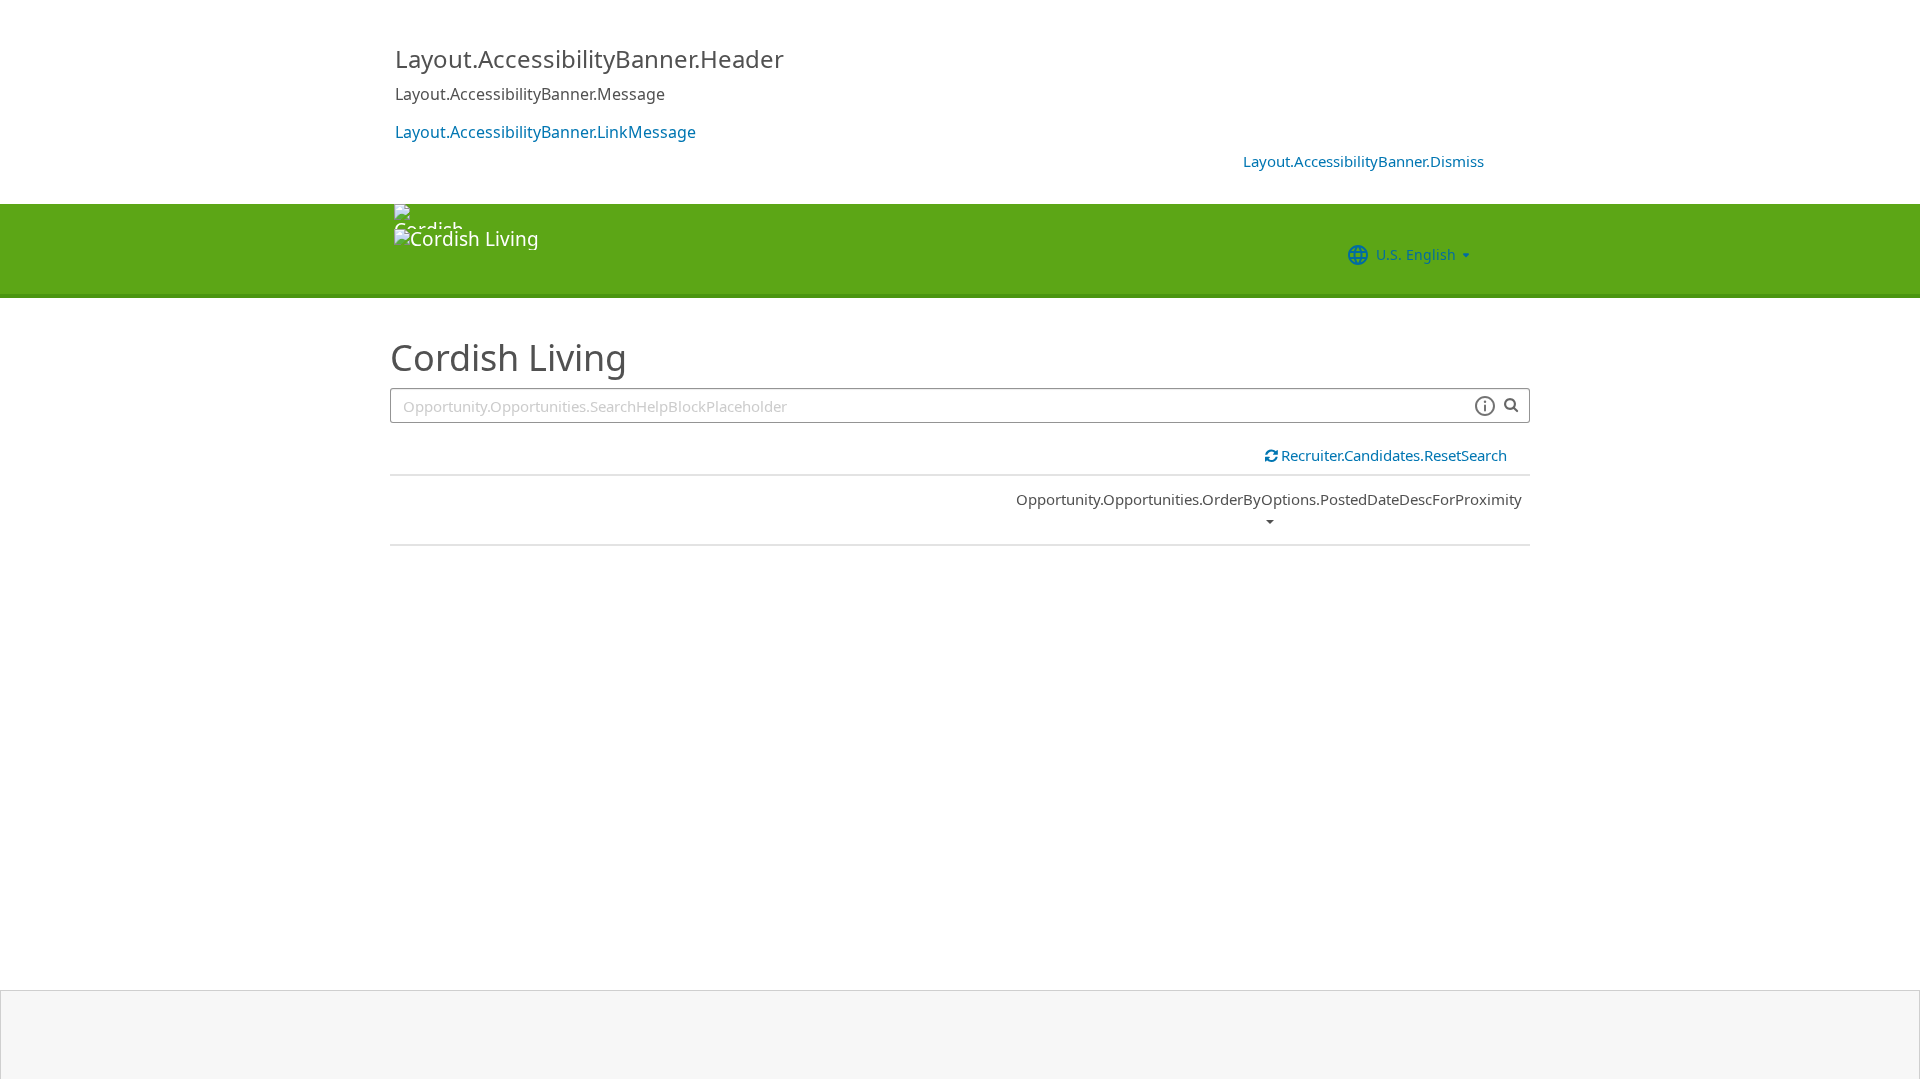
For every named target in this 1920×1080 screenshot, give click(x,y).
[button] (1484, 406)
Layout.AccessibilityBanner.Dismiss (1363, 161)
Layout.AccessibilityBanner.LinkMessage (545, 132)
